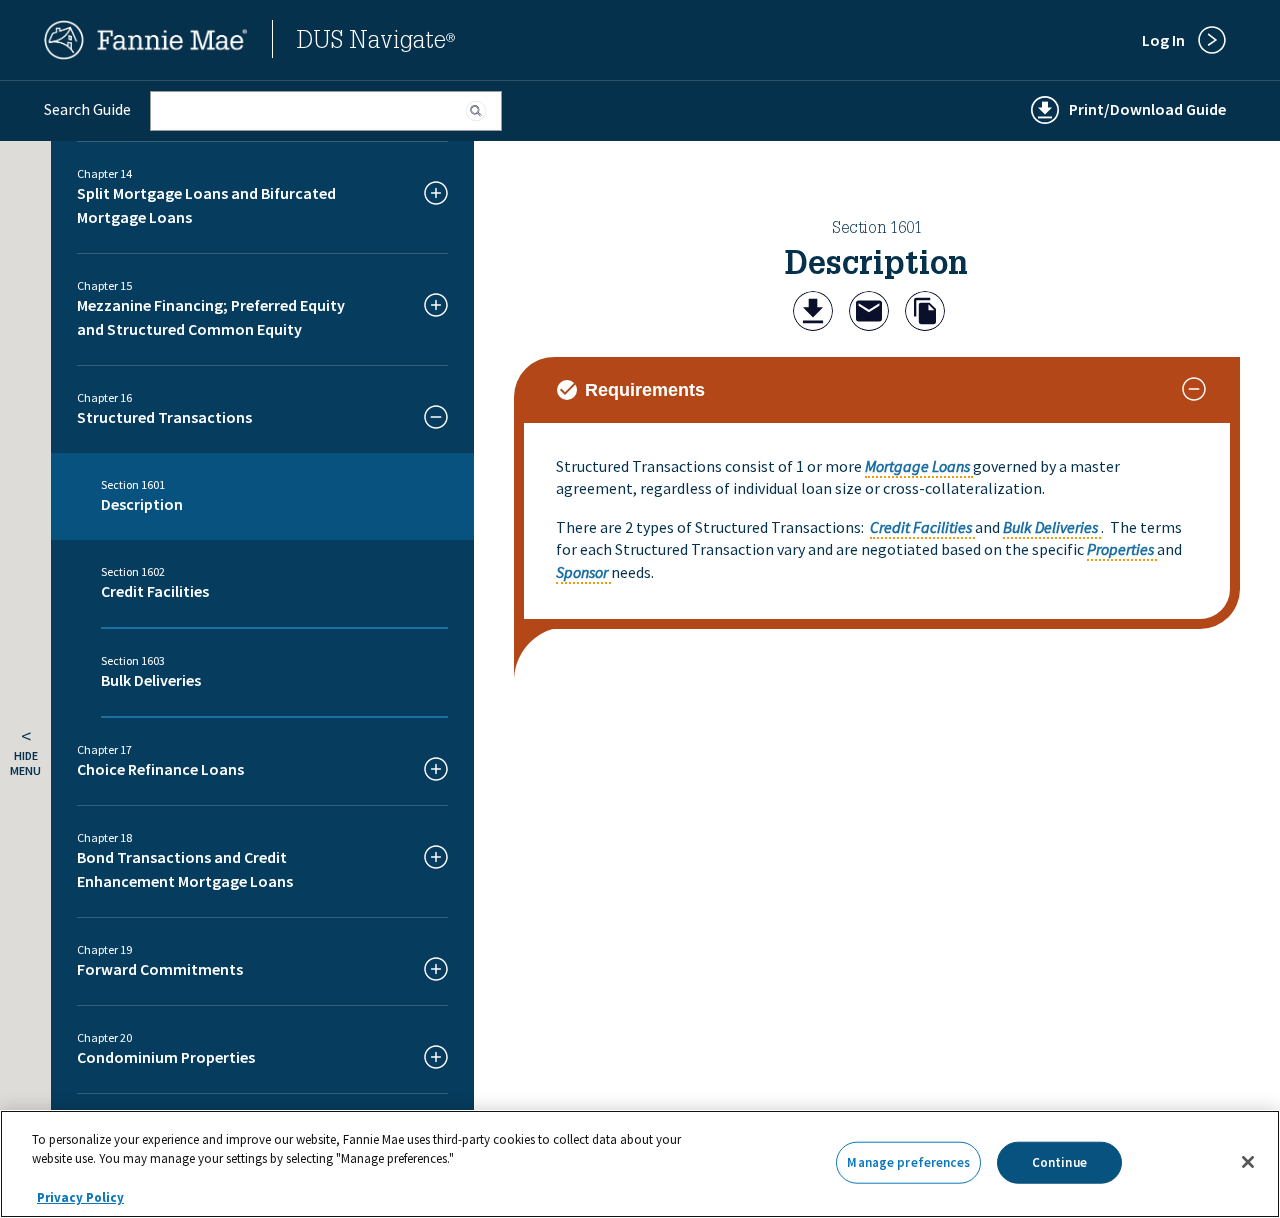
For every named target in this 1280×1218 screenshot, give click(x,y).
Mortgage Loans (917, 466)
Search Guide (87, 109)
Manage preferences (908, 1162)
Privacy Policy (80, 1197)
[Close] (1248, 1162)
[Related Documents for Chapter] (925, 313)
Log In (1163, 40)
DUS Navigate (376, 43)
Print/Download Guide (1147, 109)
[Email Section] (869, 313)
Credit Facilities (921, 527)
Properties (1120, 549)
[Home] (146, 54)
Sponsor (582, 572)
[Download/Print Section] (813, 313)
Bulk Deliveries (1050, 527)
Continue (1059, 1162)
